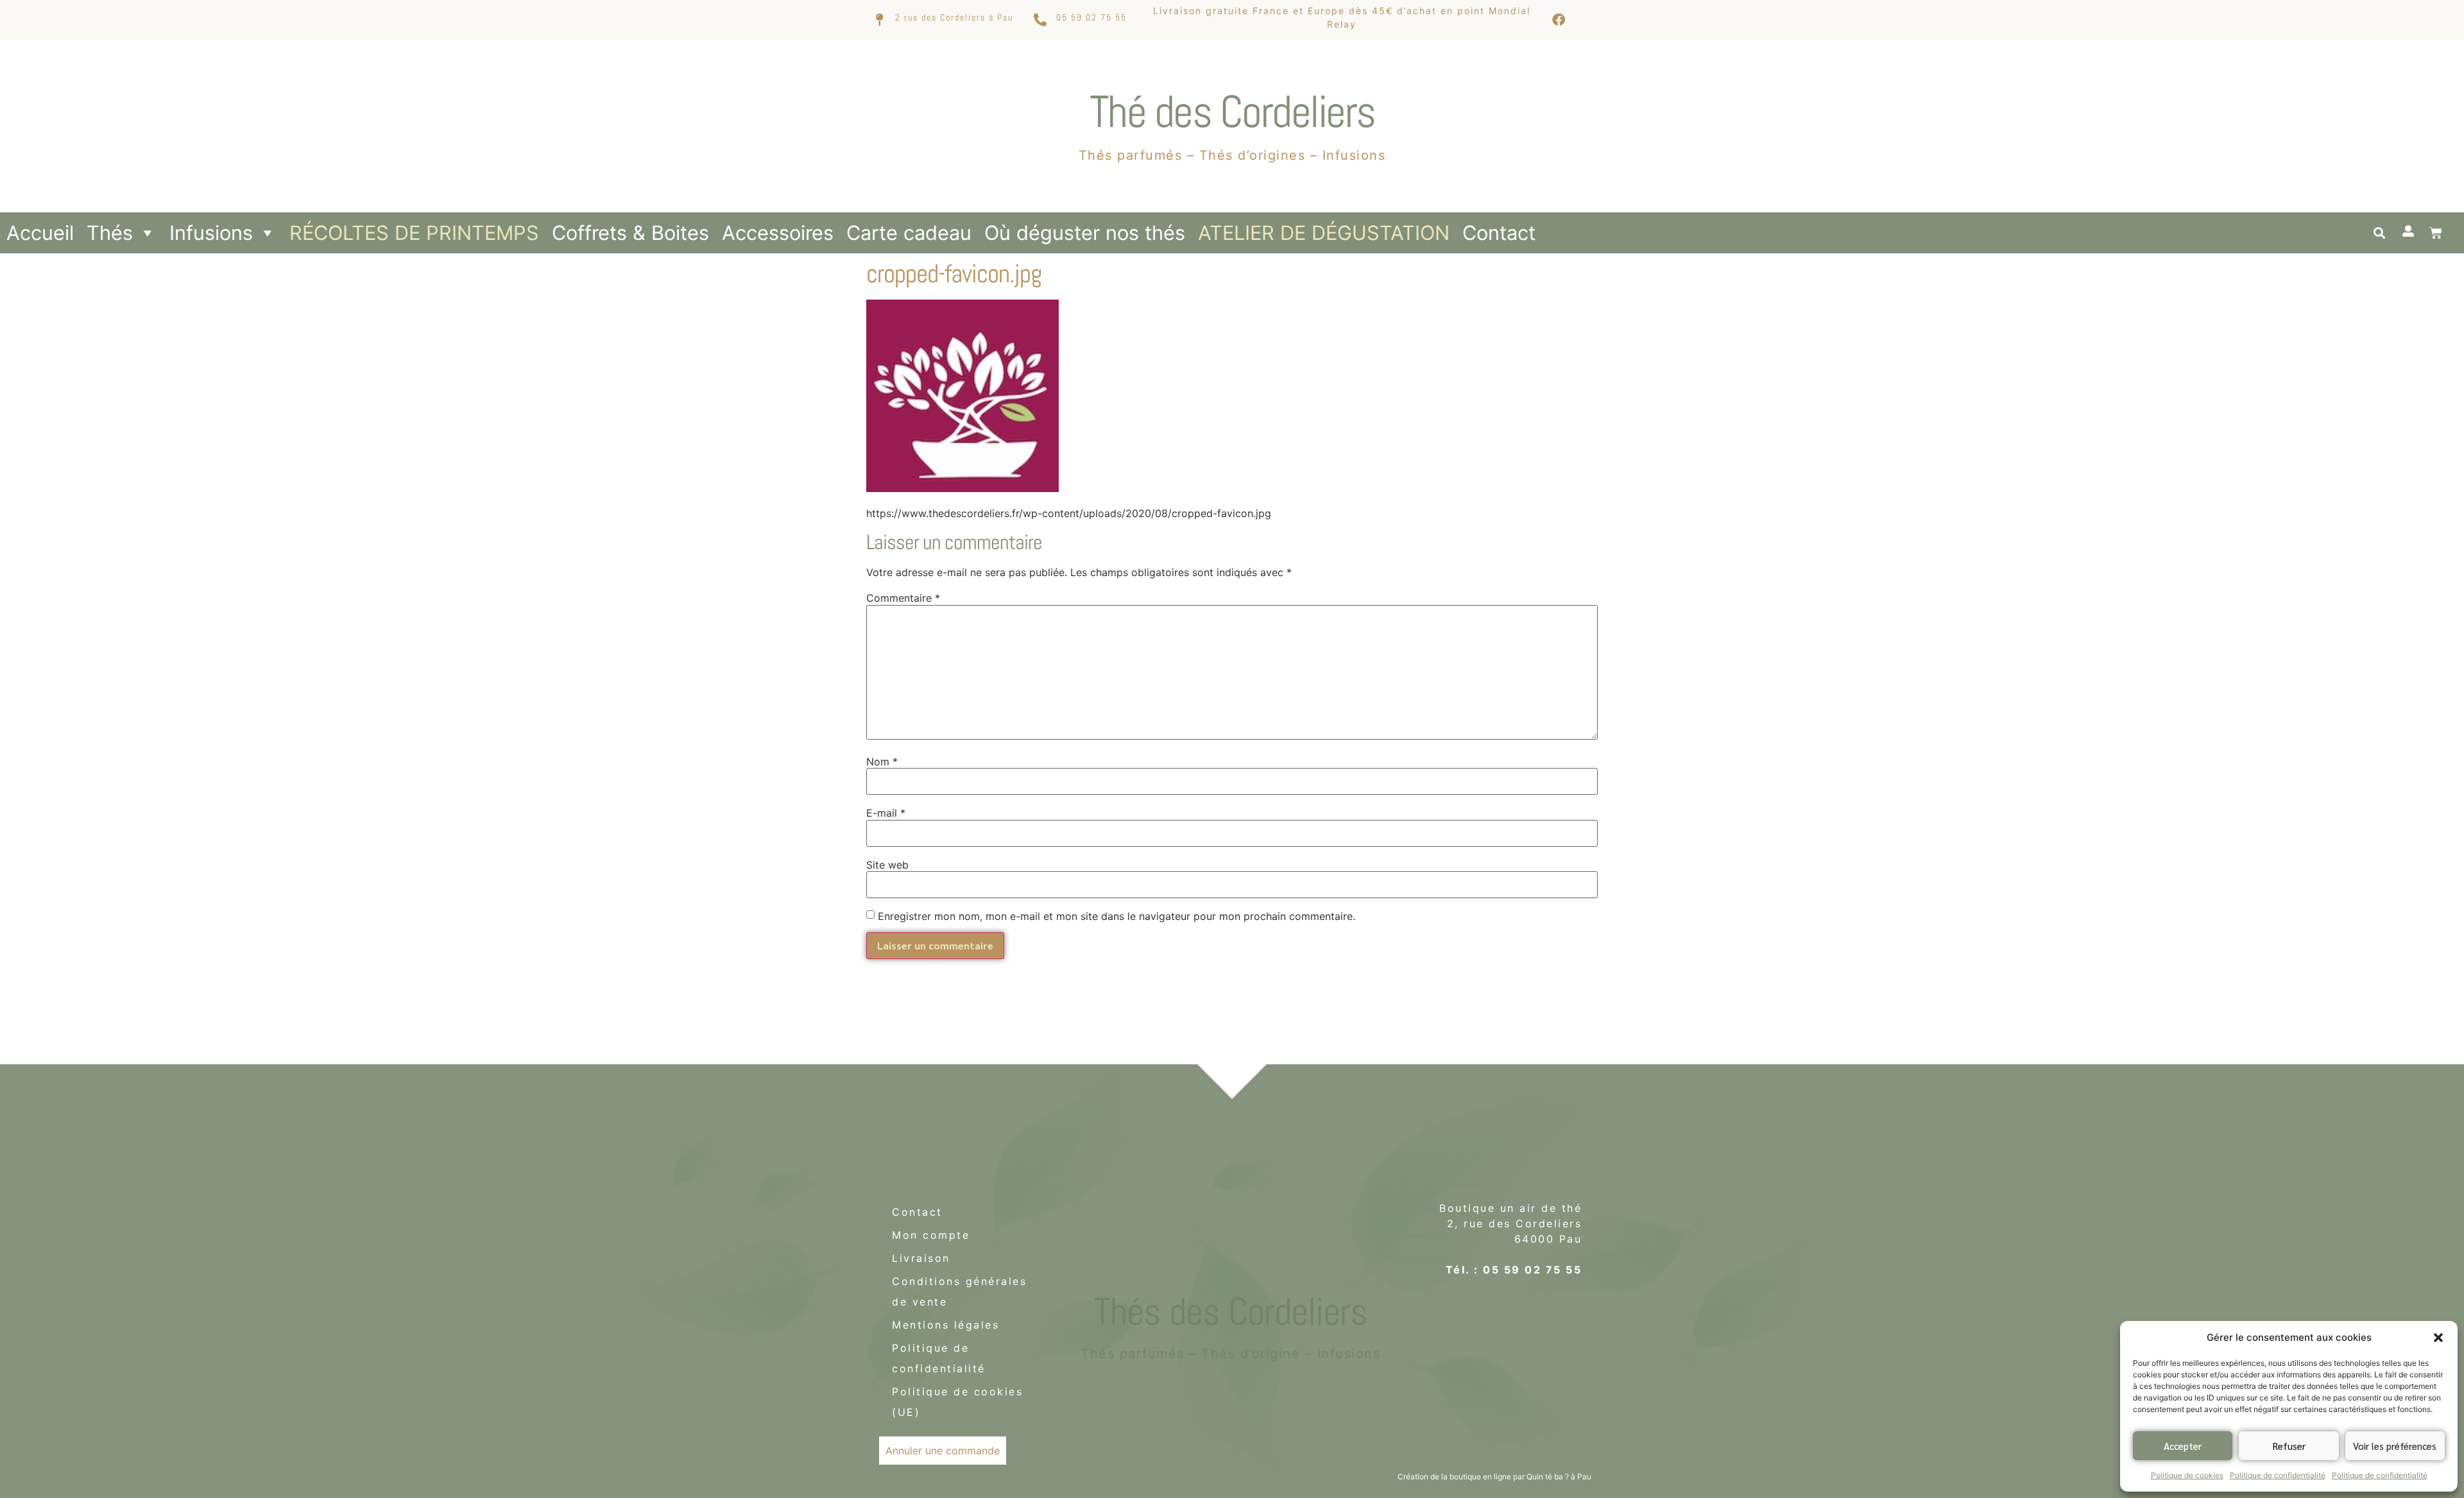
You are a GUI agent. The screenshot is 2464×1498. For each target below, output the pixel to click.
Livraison (921, 1258)
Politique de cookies (2187, 1475)
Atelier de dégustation (1324, 233)
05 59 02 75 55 (1091, 17)
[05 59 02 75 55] (1040, 20)
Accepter (2183, 1446)
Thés (110, 233)
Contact (1499, 233)
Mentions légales (945, 1325)
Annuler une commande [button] (943, 1451)
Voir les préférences (2395, 1446)
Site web (887, 865)
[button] (2438, 1338)
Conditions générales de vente (959, 1291)
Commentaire (903, 598)
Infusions (211, 233)
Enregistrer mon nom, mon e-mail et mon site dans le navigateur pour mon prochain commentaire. (1116, 916)
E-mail (886, 813)
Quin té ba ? (1548, 1477)
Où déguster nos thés (1085, 233)
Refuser (2289, 1446)
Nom (882, 762)
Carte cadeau (909, 233)
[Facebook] (1559, 20)
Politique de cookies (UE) (957, 1402)
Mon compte (931, 1235)
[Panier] (2436, 233)
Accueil (40, 233)
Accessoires (778, 233)
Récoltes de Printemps (414, 233)
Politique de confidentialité (2278, 1475)
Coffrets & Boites (630, 233)
